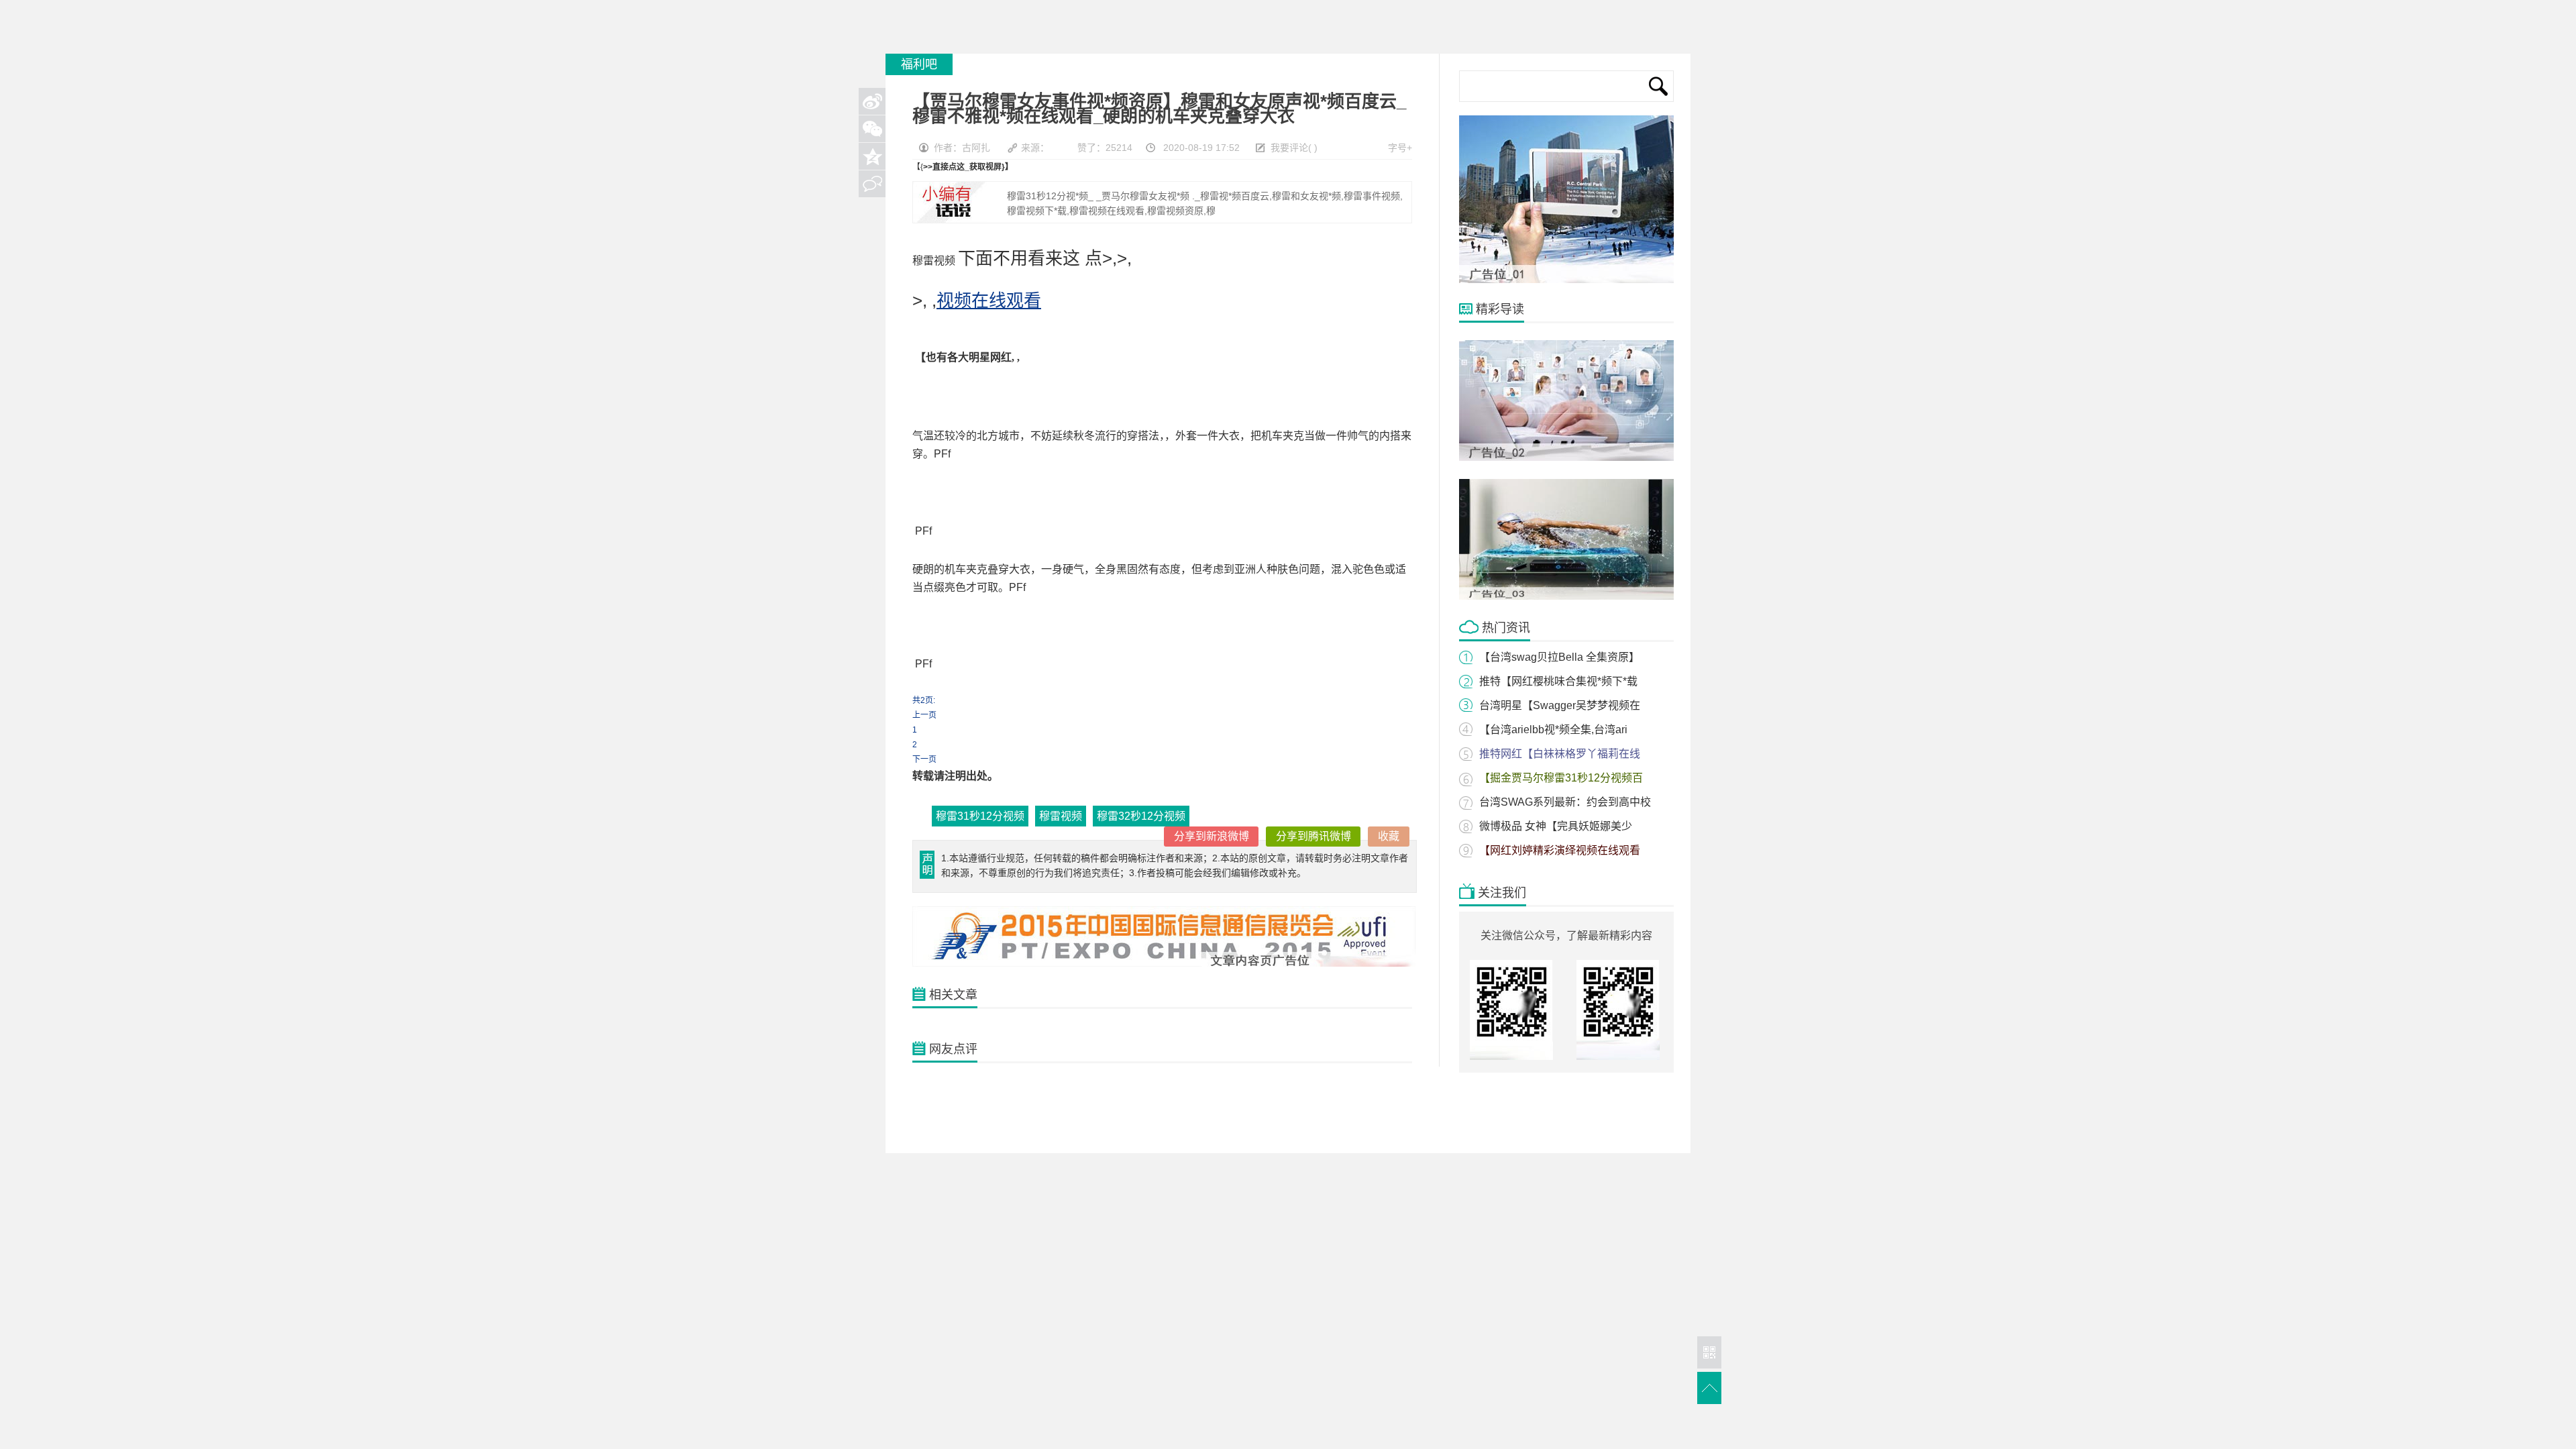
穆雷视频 (1061, 816)
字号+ (1400, 148)
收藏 (1389, 836)
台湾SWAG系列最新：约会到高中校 (1565, 802)
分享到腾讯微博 (1313, 836)
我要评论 (1289, 148)
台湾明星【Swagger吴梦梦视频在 (1560, 705)
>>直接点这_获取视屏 (962, 167)
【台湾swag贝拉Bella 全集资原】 (1559, 657)
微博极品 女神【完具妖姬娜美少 (1556, 826)
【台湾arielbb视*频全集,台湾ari (1553, 730)
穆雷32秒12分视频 (1141, 816)
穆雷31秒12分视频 (980, 816)
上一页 (924, 715)
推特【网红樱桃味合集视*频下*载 (1558, 681)
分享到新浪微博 (1212, 836)
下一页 (924, 759)
